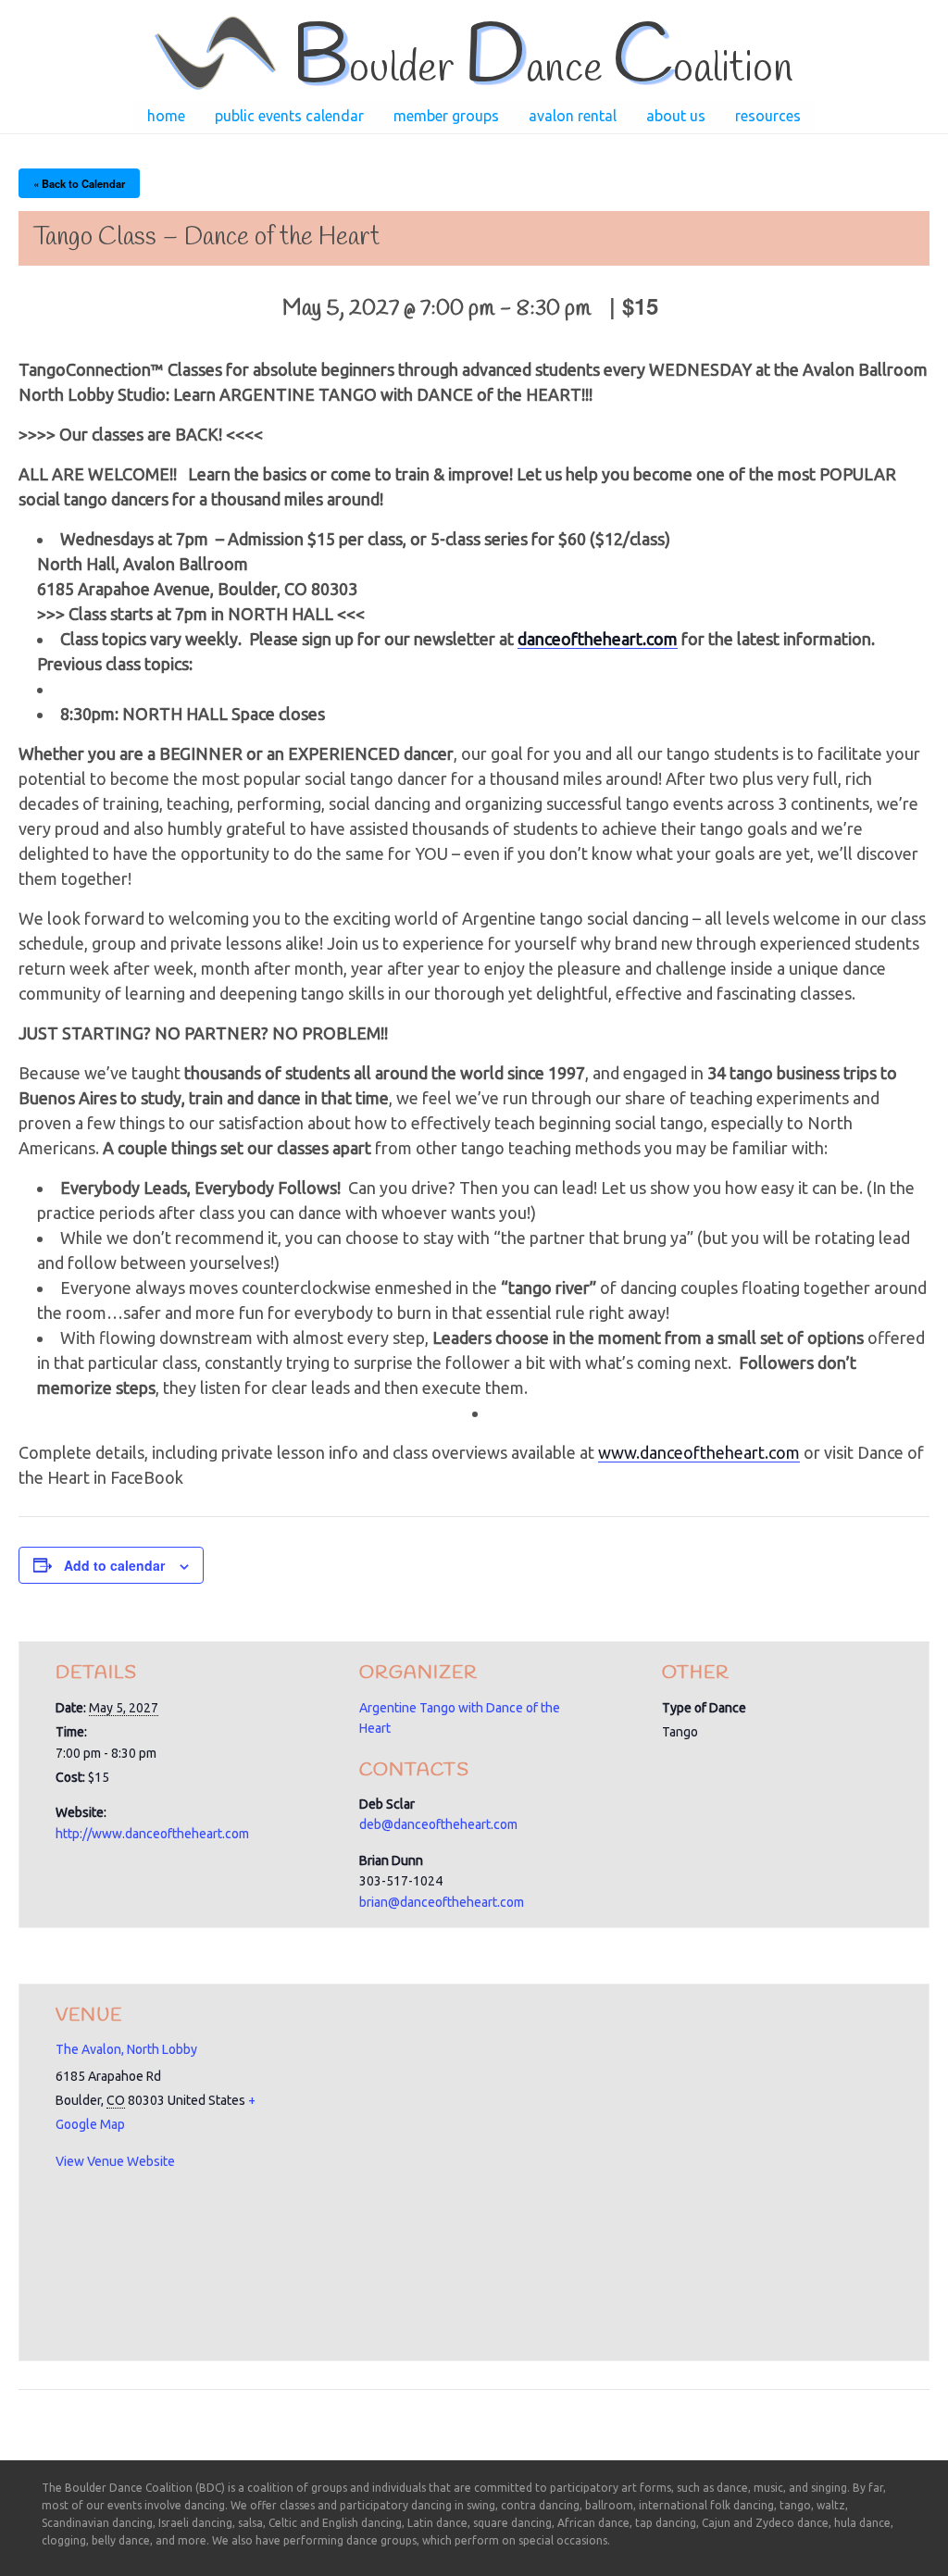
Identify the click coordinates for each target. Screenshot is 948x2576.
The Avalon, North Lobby (126, 2049)
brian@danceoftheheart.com (442, 1902)
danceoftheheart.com (598, 639)
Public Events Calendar (289, 116)
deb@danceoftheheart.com (438, 1824)
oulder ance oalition (542, 69)
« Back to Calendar (79, 183)
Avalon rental (573, 116)
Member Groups (446, 116)
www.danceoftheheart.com (699, 1452)
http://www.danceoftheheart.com (152, 1834)
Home (166, 116)
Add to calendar (114, 1565)
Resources (768, 116)
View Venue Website (115, 2161)
